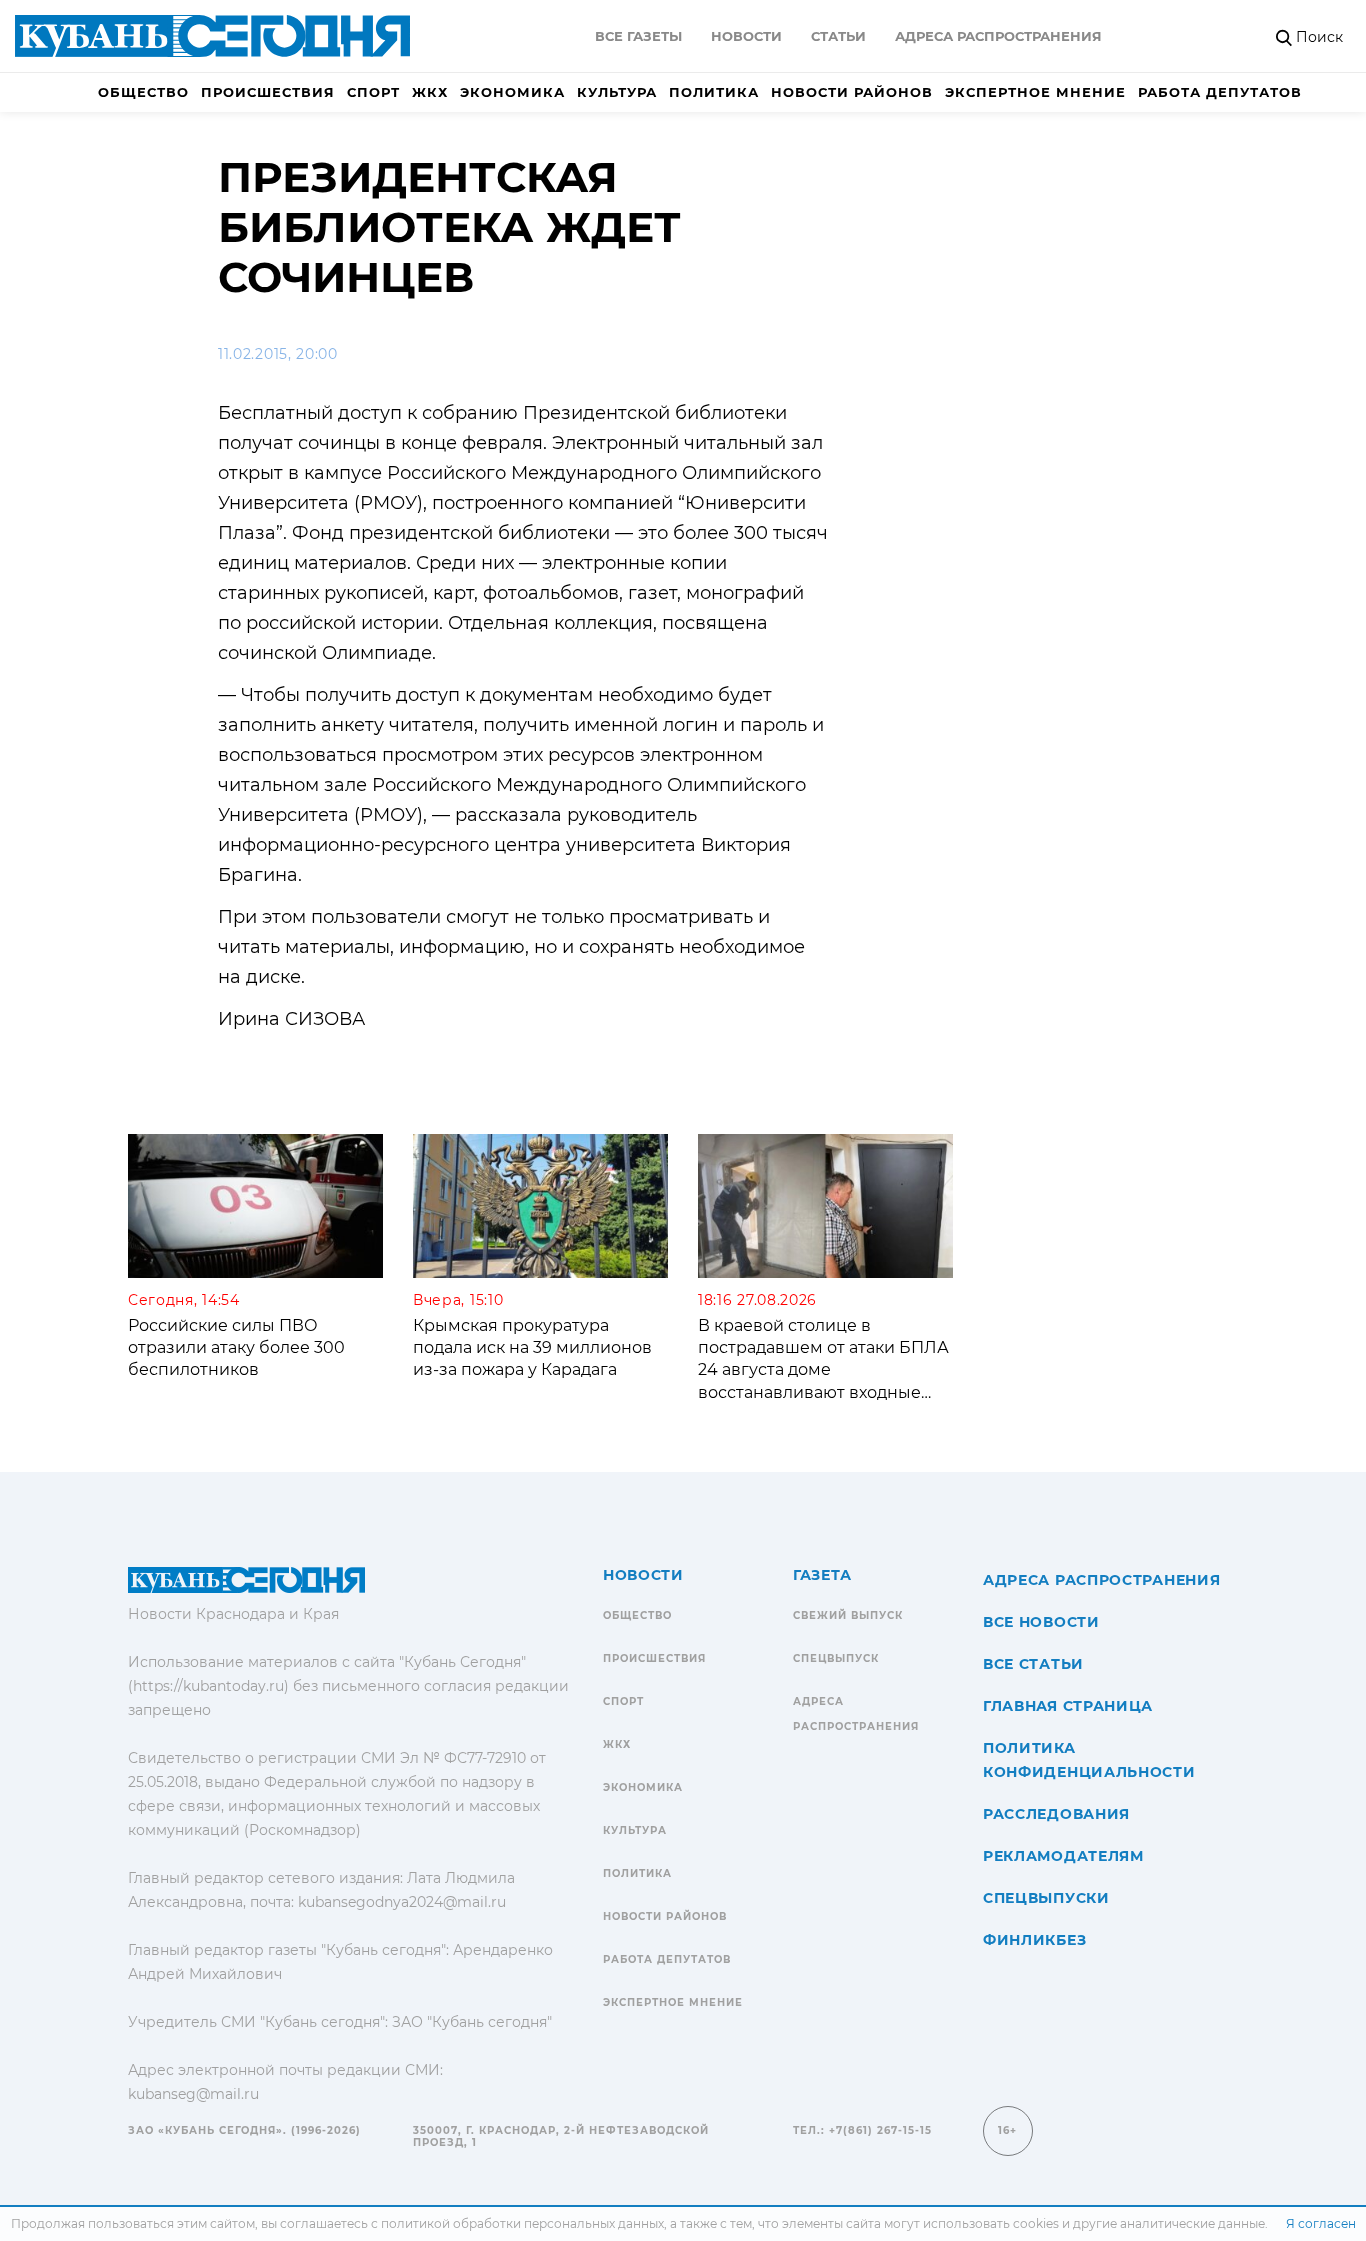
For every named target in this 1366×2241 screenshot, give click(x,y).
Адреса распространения (998, 36)
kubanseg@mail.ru (193, 2094)
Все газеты (638, 36)
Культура (617, 92)
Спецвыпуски (1046, 1898)
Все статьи (1033, 1664)
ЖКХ (430, 92)
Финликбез (1034, 1940)
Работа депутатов (1220, 92)
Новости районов (852, 92)
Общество (143, 92)
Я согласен (1321, 2223)
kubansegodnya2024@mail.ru (402, 1902)
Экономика (512, 92)
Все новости (1041, 1622)
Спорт (373, 92)
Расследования (1056, 1814)
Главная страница (1068, 1706)
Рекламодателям (1063, 1856)
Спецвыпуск (836, 1658)
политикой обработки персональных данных (522, 2223)
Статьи (838, 36)
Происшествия (268, 92)
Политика (714, 92)
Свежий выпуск (848, 1615)
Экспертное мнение (1035, 92)
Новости (746, 36)
